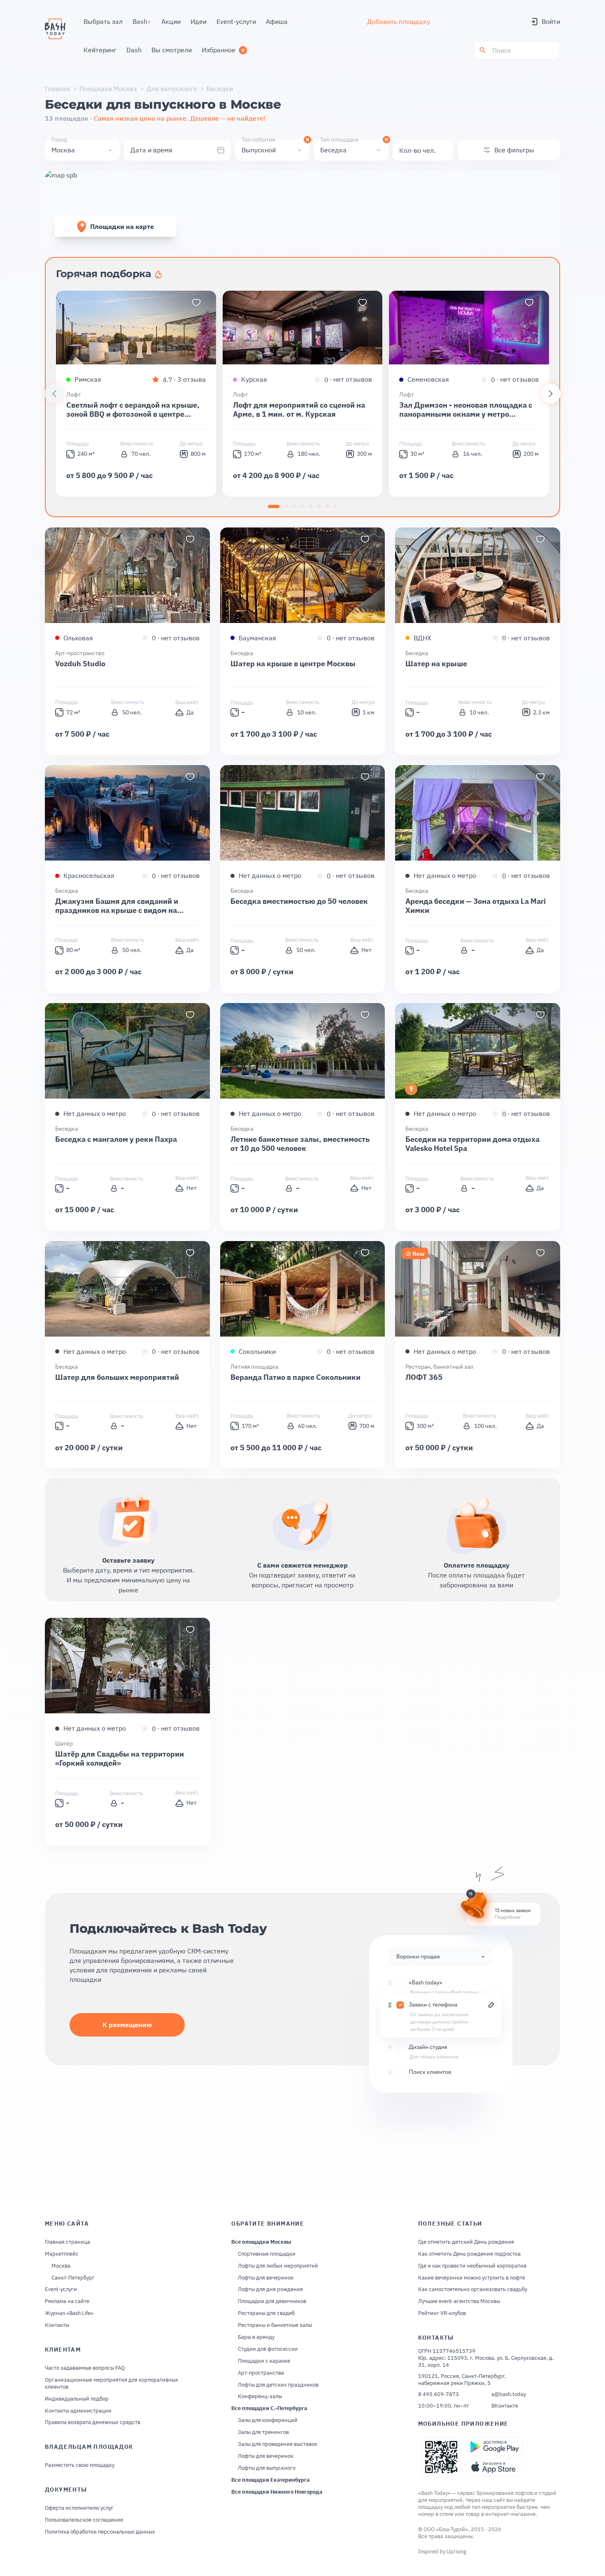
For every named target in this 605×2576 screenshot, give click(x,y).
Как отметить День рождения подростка (469, 2254)
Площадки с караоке (264, 2361)
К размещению (127, 2025)
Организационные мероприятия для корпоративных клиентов (112, 2383)
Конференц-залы (260, 2396)
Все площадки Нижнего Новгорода (277, 2492)
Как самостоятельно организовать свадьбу (473, 2289)
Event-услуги (61, 2289)
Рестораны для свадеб (266, 2313)
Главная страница (67, 2242)
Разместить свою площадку (80, 2465)
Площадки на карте (122, 226)
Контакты (57, 2325)
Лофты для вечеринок (266, 2278)
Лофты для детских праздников (278, 2385)
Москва (61, 2266)
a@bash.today (509, 2394)
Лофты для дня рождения (270, 2289)
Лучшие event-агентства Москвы (459, 2301)
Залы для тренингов (263, 2432)
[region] (302, 394)
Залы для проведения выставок (278, 2444)
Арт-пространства (261, 2373)
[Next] (551, 394)
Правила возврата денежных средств (93, 2422)
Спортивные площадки (267, 2254)
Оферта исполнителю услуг (79, 2508)
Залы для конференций (268, 2420)
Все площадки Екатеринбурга (270, 2480)
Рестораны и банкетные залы (275, 2325)
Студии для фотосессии (268, 2349)
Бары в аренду (256, 2337)
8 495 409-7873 (439, 2394)
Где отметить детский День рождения (466, 2242)
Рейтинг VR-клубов (442, 2313)
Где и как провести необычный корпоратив (472, 2266)
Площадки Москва (108, 89)
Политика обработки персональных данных (100, 2532)
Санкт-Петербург (73, 2278)
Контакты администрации (78, 2411)
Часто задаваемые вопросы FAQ (85, 2368)
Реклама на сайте (67, 2301)
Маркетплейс (62, 2254)
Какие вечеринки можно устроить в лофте (472, 2278)
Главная (57, 89)
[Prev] (54, 394)
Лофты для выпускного (267, 2468)
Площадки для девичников (272, 2301)
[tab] (274, 506)
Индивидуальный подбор (77, 2399)
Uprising (456, 2551)
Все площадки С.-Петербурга (269, 2408)
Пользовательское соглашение (84, 2520)
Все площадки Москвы (261, 2242)
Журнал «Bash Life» (69, 2313)
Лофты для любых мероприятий (278, 2266)
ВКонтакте (505, 2406)
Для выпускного (172, 89)
